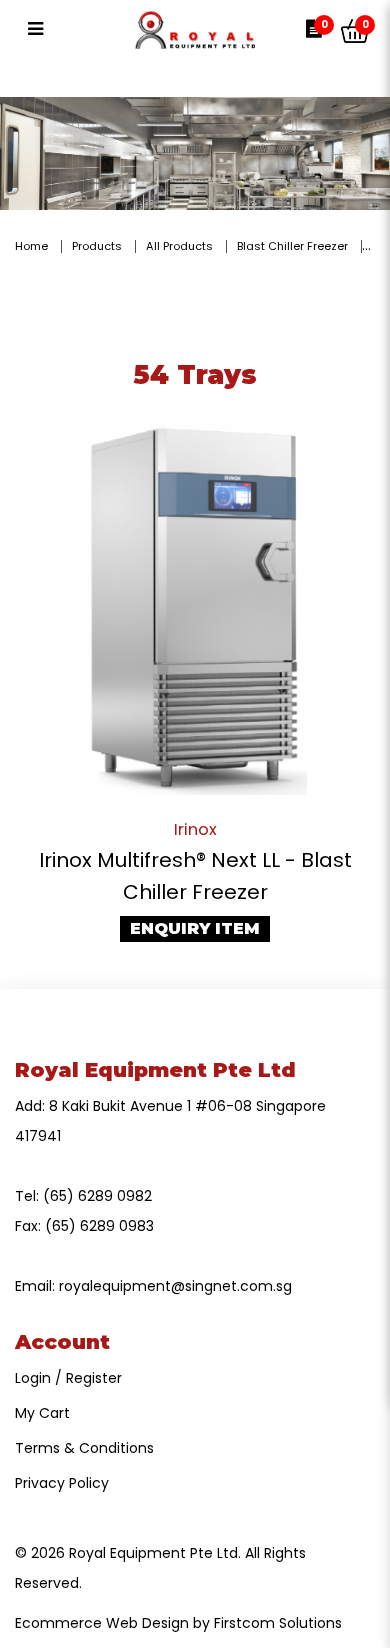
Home (31, 246)
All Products (179, 246)
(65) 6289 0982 (97, 1196)
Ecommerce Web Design (102, 1623)
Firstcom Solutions (278, 1623)
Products (97, 246)
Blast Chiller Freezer (292, 246)
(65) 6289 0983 (99, 1226)
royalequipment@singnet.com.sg (175, 1286)
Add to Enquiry (195, 607)
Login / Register (68, 1378)
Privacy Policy (62, 1483)
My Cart (42, 1413)
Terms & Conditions (84, 1448)
